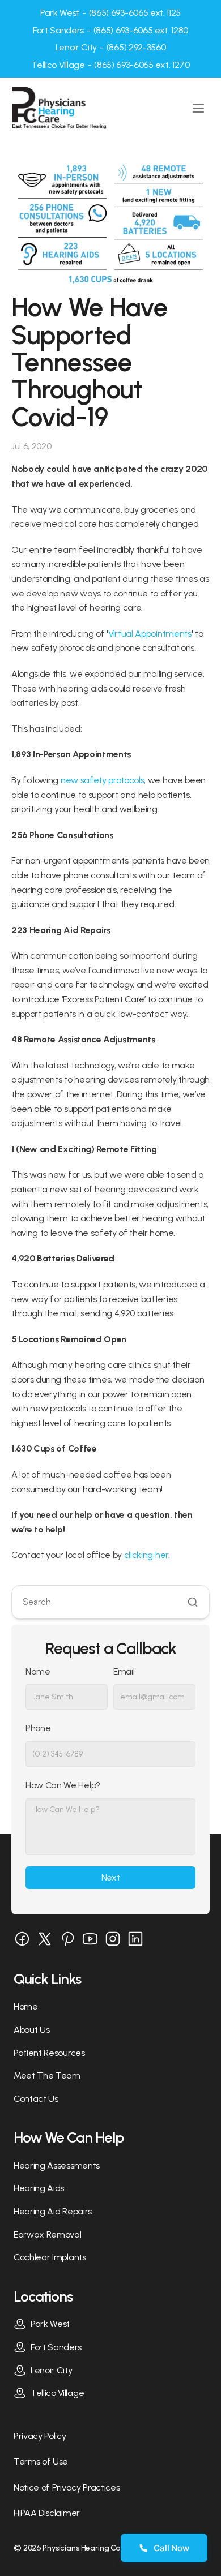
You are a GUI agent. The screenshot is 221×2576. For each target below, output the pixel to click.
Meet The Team (47, 2075)
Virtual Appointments (150, 634)
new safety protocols (103, 780)
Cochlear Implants (50, 2257)
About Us (31, 2030)
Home (26, 2006)
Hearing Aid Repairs (53, 2211)
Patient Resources (49, 2053)
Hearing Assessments (57, 2165)
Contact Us (36, 2099)
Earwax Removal (48, 2234)
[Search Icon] (110, 1602)
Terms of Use (41, 2461)
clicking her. (147, 1555)
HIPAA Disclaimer (47, 2513)
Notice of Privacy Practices (67, 2487)
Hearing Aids (39, 2188)
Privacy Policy (40, 2436)
